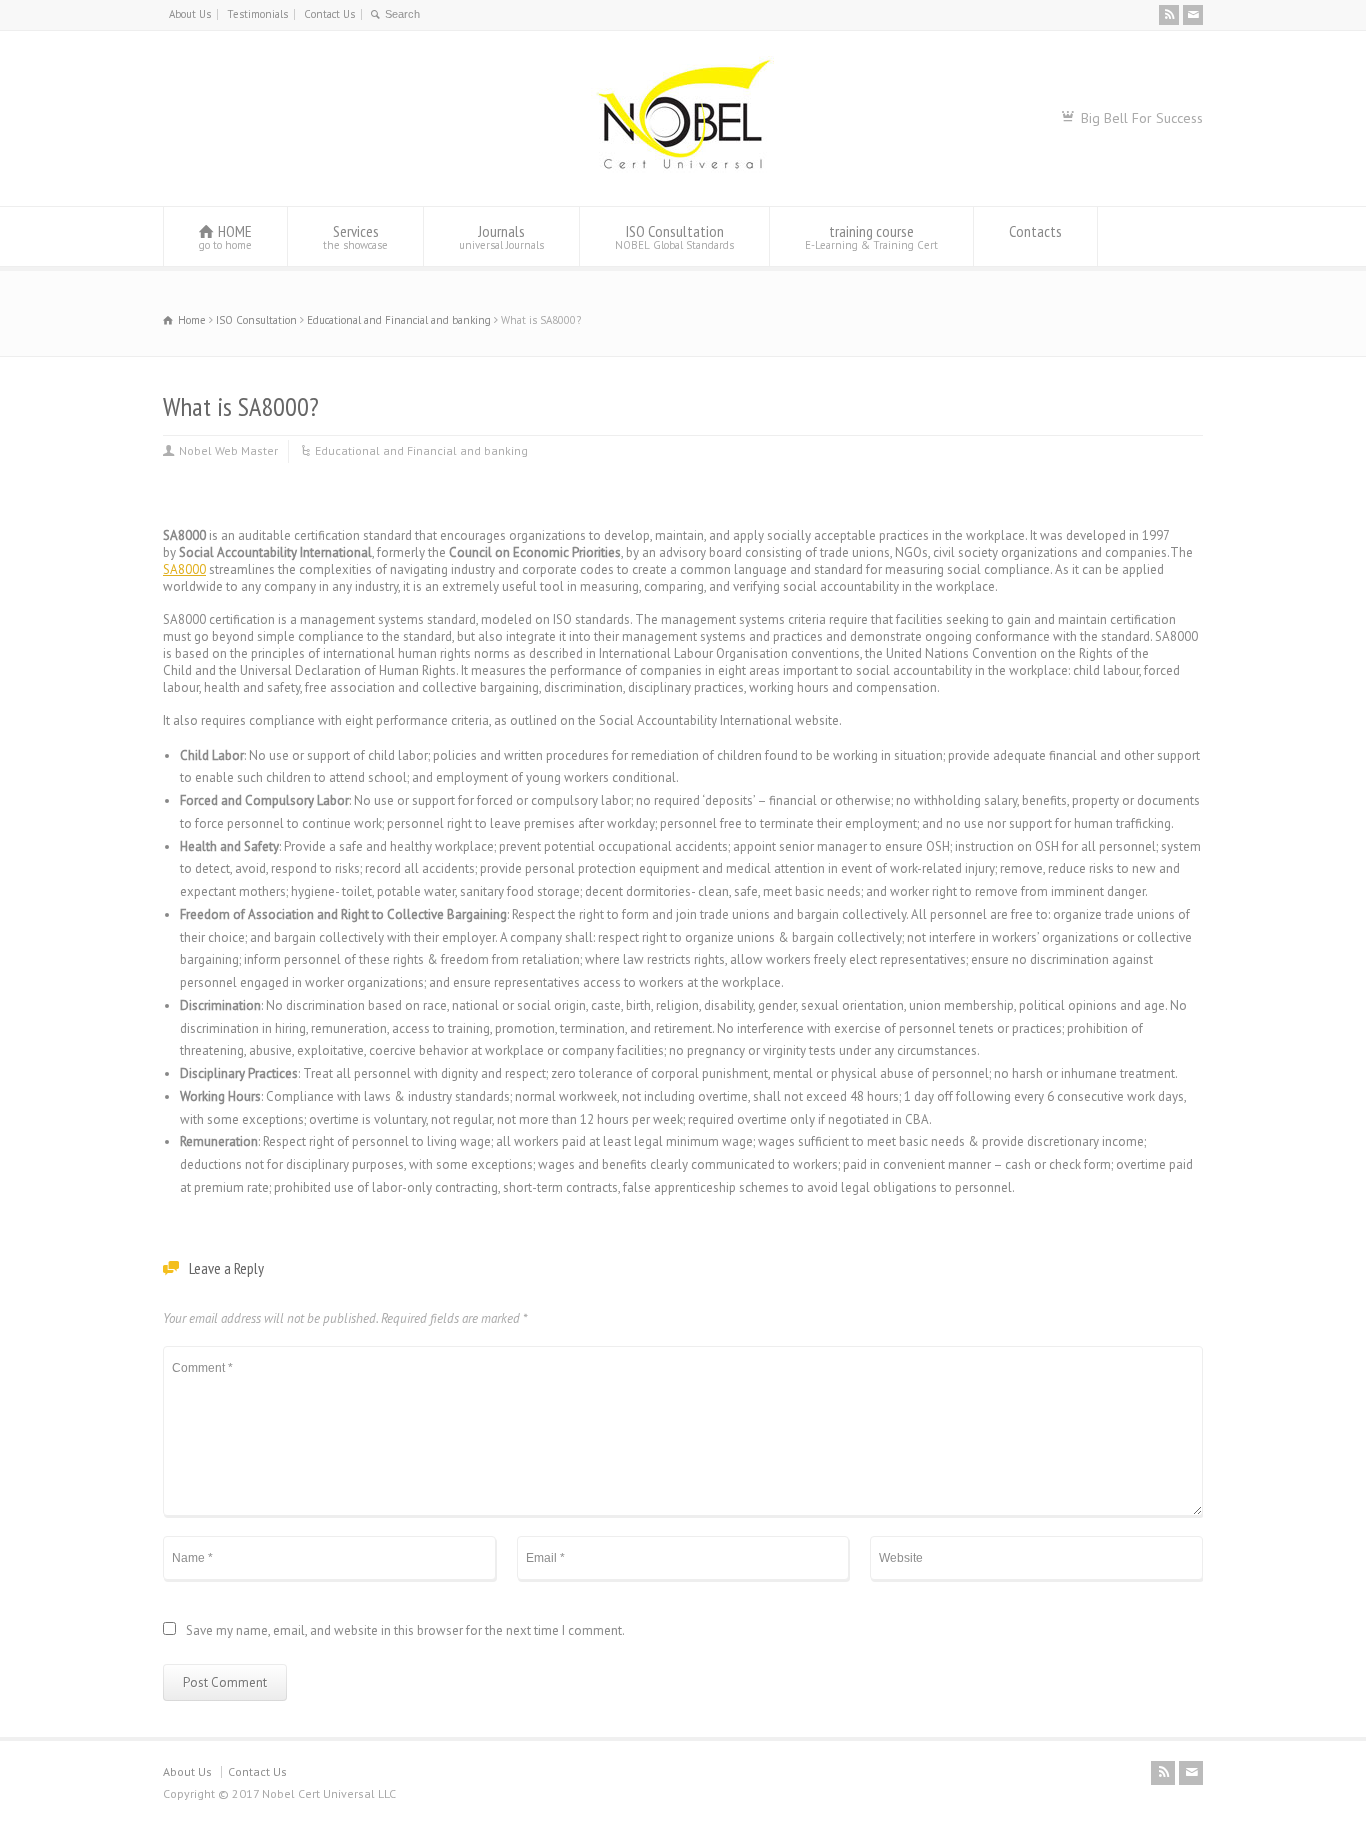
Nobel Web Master (228, 450)
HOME (225, 236)
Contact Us (329, 14)
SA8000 (184, 569)
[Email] (1193, 15)
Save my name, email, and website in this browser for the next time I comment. (405, 1631)
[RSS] (1169, 15)
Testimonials (257, 14)
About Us (190, 14)
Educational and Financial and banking (421, 450)
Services (355, 236)
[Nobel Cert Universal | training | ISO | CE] (682, 168)
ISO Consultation (674, 236)
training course (871, 236)
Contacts (1035, 231)
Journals (501, 236)
